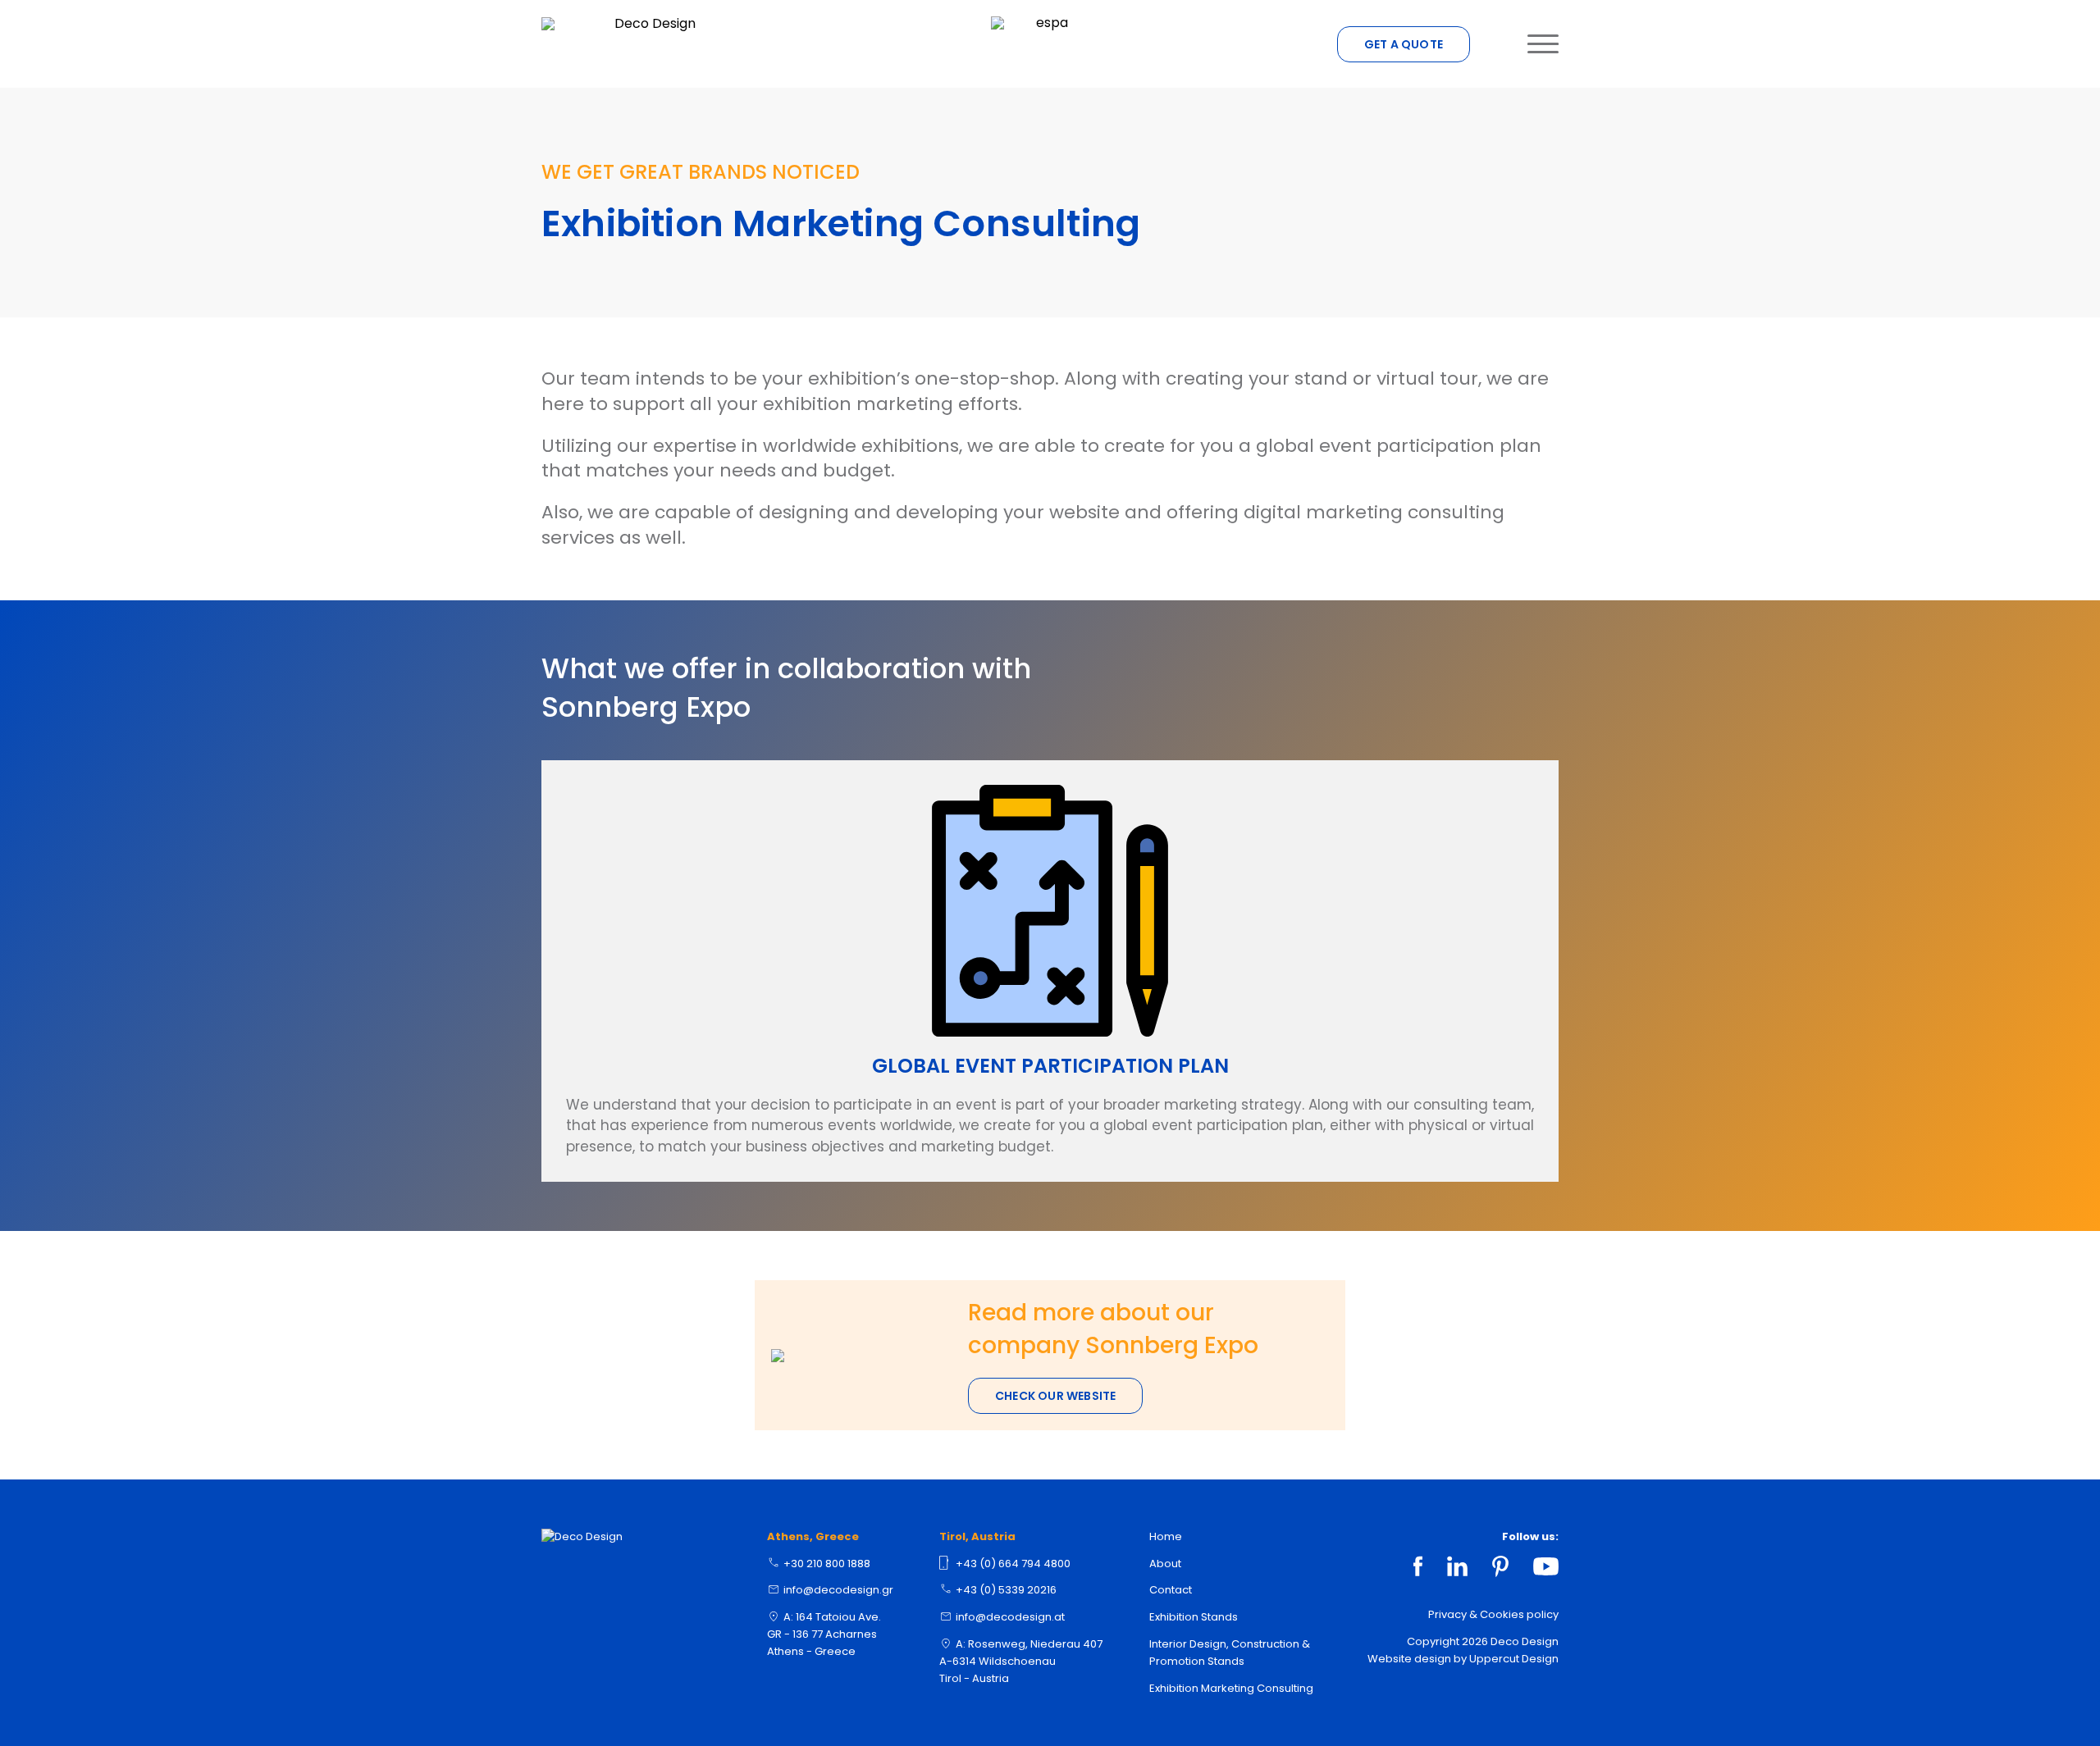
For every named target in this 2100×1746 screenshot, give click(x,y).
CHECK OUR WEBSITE (1055, 1396)
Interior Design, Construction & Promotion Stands (1230, 1653)
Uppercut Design (1514, 1659)
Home (1166, 1536)
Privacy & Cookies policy (1493, 1614)
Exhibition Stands (1194, 1617)
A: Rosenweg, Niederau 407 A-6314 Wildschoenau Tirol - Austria (1021, 1661)
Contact (1171, 1590)
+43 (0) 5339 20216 (1006, 1590)
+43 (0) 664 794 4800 (1013, 1564)
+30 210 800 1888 (827, 1564)
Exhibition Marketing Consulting (1231, 1688)
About (1165, 1564)
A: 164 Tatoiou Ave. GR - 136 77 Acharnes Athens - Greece (824, 1634)
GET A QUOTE (1404, 44)
